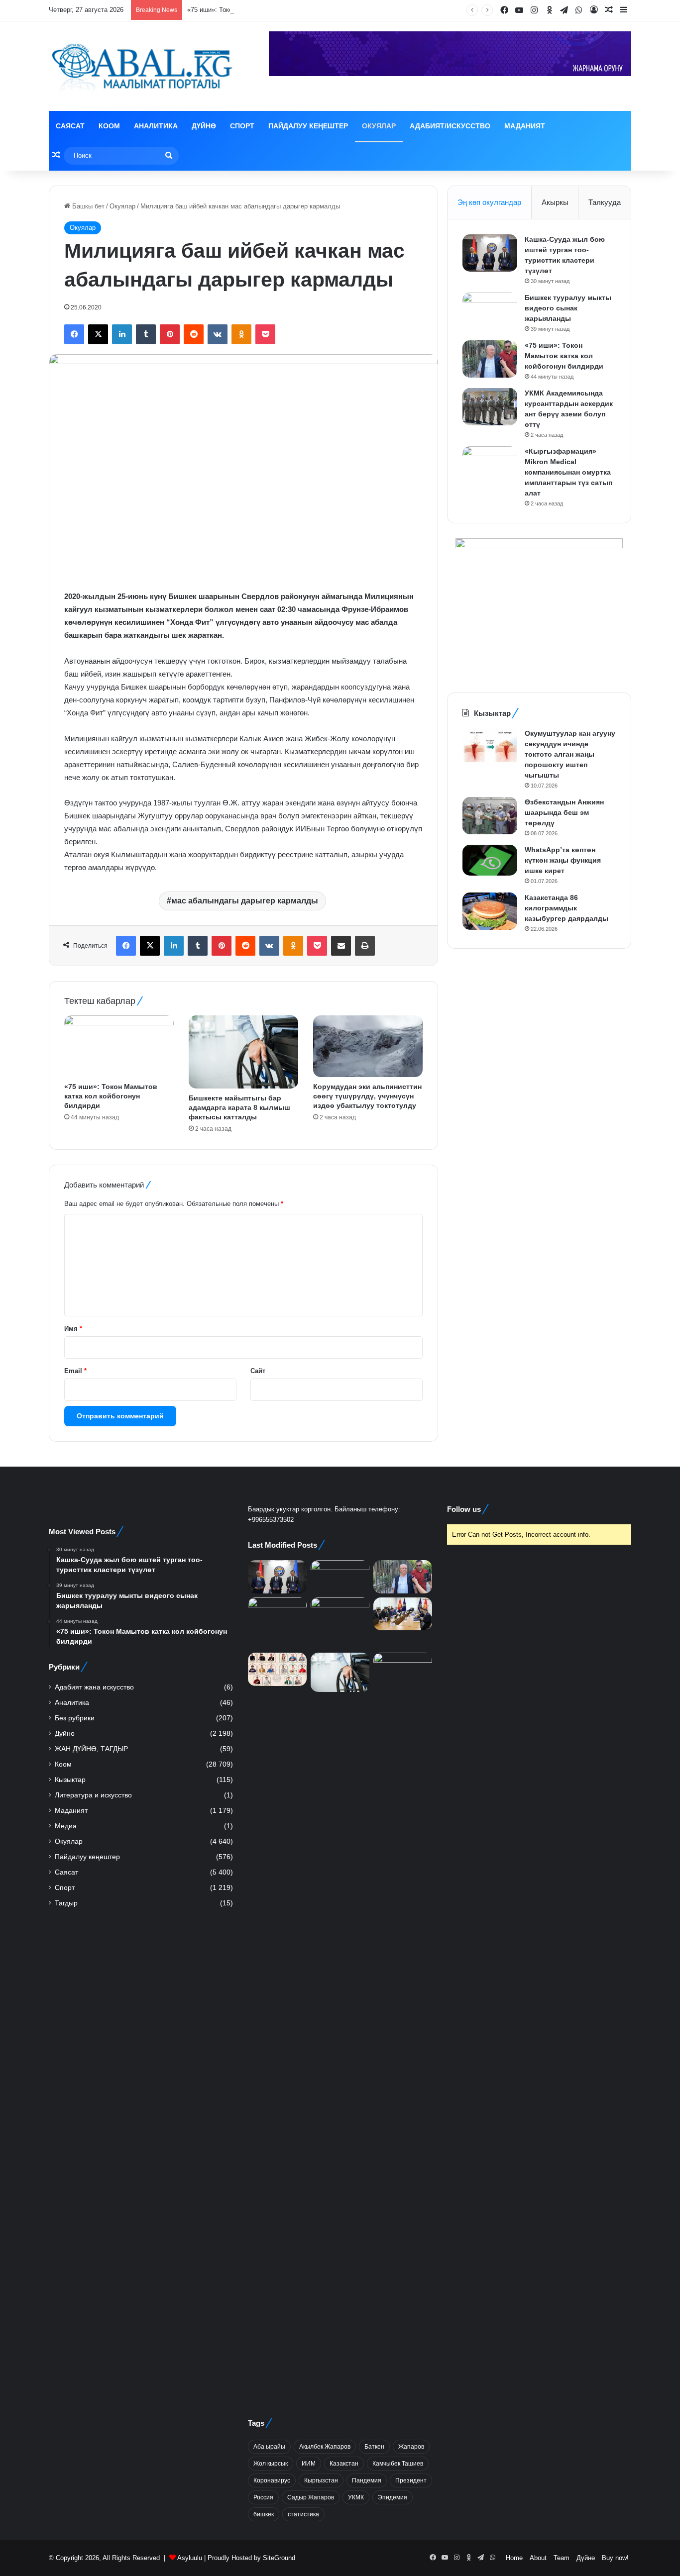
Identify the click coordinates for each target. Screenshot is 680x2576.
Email (75, 1371)
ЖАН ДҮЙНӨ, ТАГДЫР (91, 1749)
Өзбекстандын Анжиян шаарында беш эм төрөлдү (564, 812)
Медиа (66, 1826)
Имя (73, 1329)
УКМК (356, 2497)
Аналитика (156, 126)
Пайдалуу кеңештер (308, 126)
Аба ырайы (269, 2447)
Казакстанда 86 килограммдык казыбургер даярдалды (567, 908)
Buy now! (615, 2558)
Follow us (464, 1509)
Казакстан (344, 2464)
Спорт (242, 126)
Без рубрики (75, 1718)
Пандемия (367, 2480)
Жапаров (411, 2447)
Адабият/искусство (450, 126)
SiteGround (279, 2558)
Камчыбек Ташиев (398, 2464)
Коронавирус (272, 2480)
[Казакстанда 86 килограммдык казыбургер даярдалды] (490, 911)
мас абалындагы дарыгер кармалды (245, 901)
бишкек (264, 2514)
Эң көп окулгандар (489, 202)
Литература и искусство (93, 1795)
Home (514, 2558)
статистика (303, 2514)
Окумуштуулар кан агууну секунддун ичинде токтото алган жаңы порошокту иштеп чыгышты (570, 754)
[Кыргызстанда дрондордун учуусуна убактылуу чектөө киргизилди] (403, 2026)
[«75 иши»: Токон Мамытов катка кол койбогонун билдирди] (119, 1046)
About (538, 2558)
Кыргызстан (321, 2480)
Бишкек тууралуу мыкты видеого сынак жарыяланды (568, 308)
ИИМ (309, 2464)
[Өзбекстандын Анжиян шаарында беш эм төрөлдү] (490, 816)
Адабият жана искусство (94, 1687)
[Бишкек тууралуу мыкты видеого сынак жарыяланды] (490, 311)
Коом (109, 126)
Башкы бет (87, 206)
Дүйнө (204, 126)
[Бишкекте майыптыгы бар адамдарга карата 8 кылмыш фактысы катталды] (243, 1052)
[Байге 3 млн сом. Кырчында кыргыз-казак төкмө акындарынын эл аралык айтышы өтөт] (277, 1669)
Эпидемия (393, 2497)
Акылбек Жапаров (325, 2447)
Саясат (70, 126)
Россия (263, 2497)
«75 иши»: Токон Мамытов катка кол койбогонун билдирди (275, 10)
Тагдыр (66, 1903)
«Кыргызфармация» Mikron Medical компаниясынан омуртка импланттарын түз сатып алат (568, 472)
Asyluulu (190, 2558)
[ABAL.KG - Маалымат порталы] (141, 66)
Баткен (374, 2447)
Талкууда (605, 202)
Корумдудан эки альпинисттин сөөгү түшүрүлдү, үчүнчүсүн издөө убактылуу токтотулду (367, 1096)
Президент (411, 2480)
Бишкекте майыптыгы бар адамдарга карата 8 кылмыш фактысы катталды (239, 1107)
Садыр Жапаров (311, 2497)
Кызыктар (70, 1780)
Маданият (525, 126)
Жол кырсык (271, 2464)
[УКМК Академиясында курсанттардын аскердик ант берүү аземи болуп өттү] (490, 407)
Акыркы (555, 202)
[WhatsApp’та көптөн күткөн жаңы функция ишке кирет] (490, 860)
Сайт (258, 1371)
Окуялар (379, 126)
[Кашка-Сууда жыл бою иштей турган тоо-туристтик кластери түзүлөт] (490, 253)
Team (562, 2558)
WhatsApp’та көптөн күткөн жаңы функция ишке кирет (563, 860)
